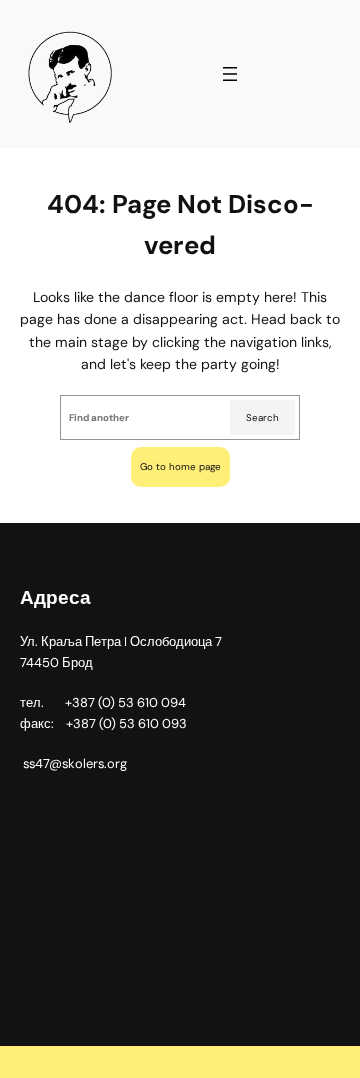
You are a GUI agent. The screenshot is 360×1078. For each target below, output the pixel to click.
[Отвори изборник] (230, 74)
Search (262, 417)
